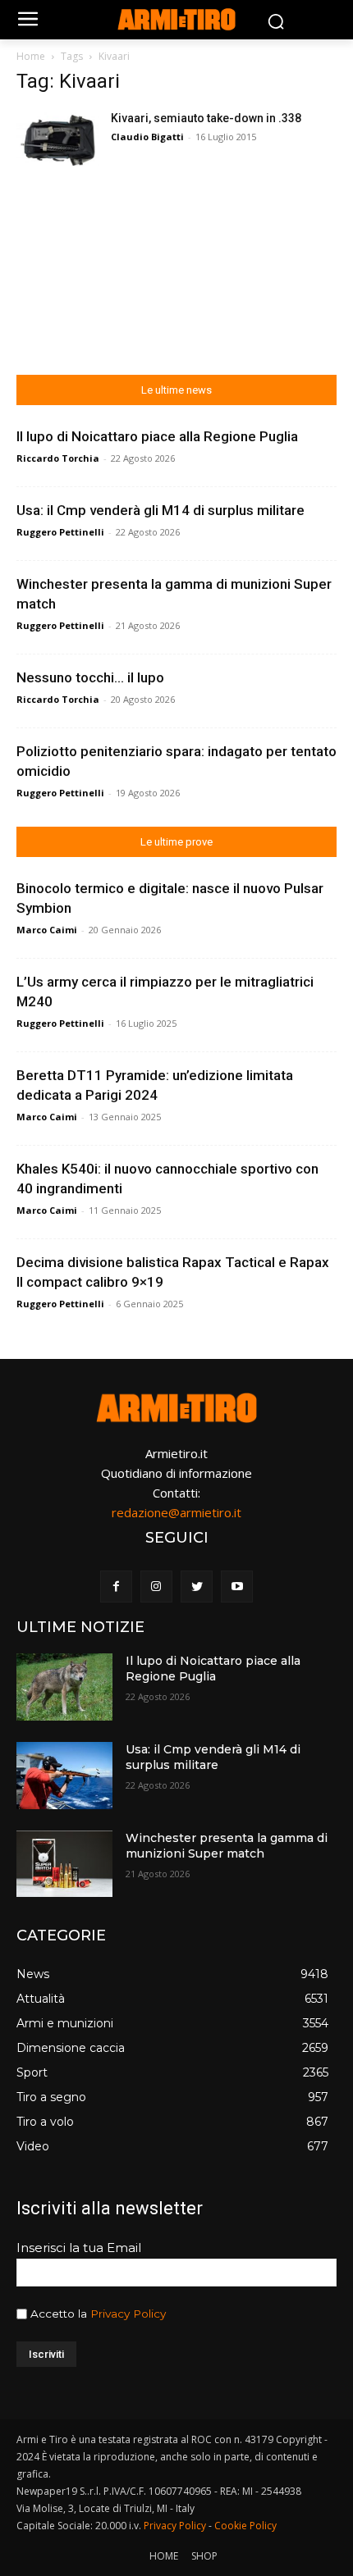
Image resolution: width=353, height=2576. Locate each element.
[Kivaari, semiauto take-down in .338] (57, 138)
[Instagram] (156, 1587)
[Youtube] (237, 1587)
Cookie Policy (245, 2526)
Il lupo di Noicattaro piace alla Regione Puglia (157, 436)
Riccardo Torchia (58, 458)
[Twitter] (197, 1587)
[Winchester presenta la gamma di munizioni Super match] (64, 1864)
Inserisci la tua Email (79, 2248)
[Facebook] (116, 1587)
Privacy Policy (128, 2314)
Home (31, 56)
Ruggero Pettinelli (60, 532)
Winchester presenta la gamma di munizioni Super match (227, 1846)
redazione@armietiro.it (176, 1512)
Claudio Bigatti (147, 137)
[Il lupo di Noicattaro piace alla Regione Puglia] (64, 1687)
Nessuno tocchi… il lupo (90, 677)
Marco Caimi (47, 930)
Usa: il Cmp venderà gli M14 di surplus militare (160, 510)
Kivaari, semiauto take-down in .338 (206, 118)
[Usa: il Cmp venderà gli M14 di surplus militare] (64, 1776)
